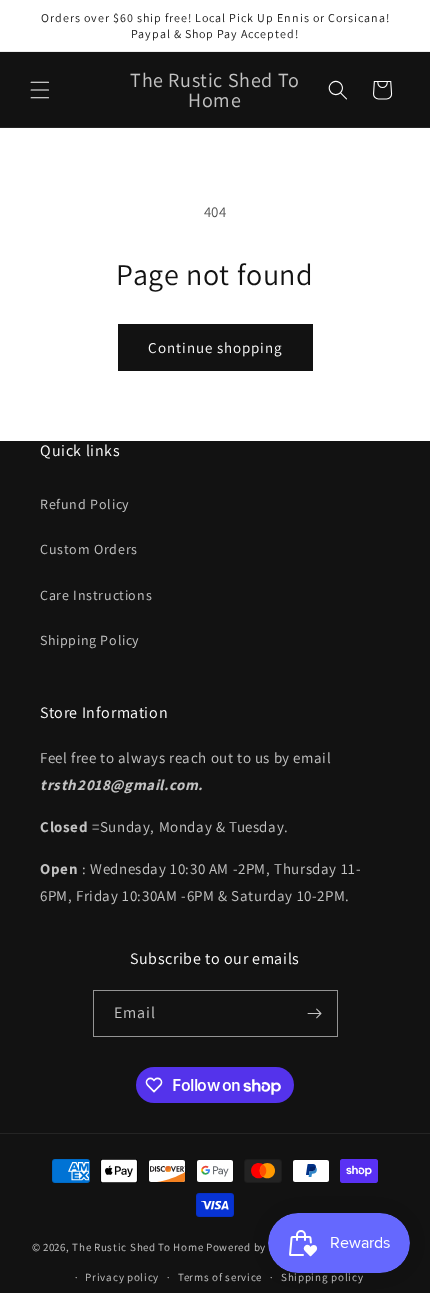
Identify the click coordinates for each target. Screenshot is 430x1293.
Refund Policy (84, 504)
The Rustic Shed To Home (137, 1246)
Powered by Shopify (257, 1246)
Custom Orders (89, 549)
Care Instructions (96, 595)
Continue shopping (215, 347)
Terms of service (220, 1277)
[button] (40, 90)
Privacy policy (122, 1277)
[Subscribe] (315, 1013)
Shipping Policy (89, 640)
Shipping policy (322, 1277)
